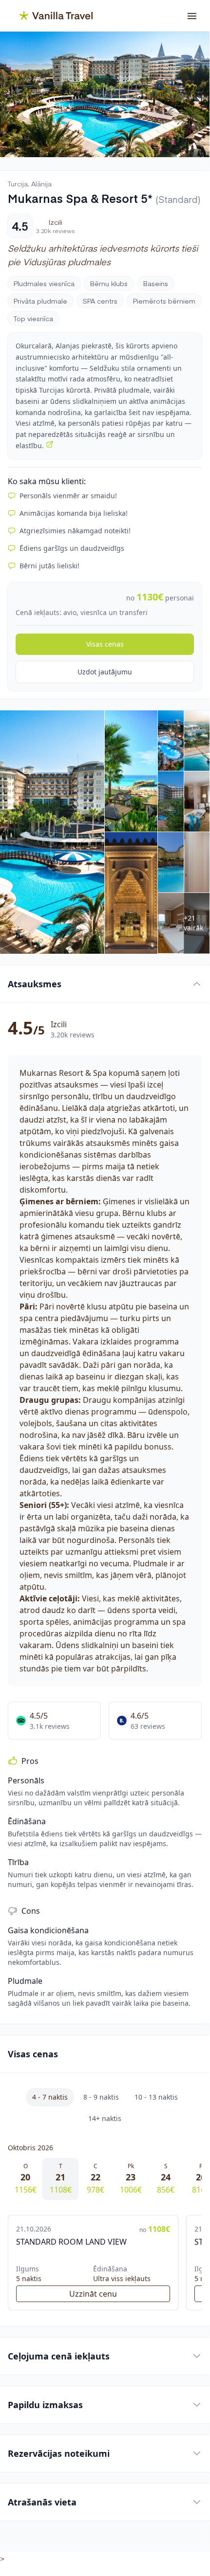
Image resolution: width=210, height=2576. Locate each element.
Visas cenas (105, 644)
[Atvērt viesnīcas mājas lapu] (50, 444)
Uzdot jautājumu (105, 672)
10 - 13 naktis (156, 2097)
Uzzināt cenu (93, 2294)
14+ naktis (105, 2118)
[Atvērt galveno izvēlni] (192, 16)
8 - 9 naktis (101, 2097)
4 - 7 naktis (50, 2097)
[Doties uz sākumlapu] (50, 16)
